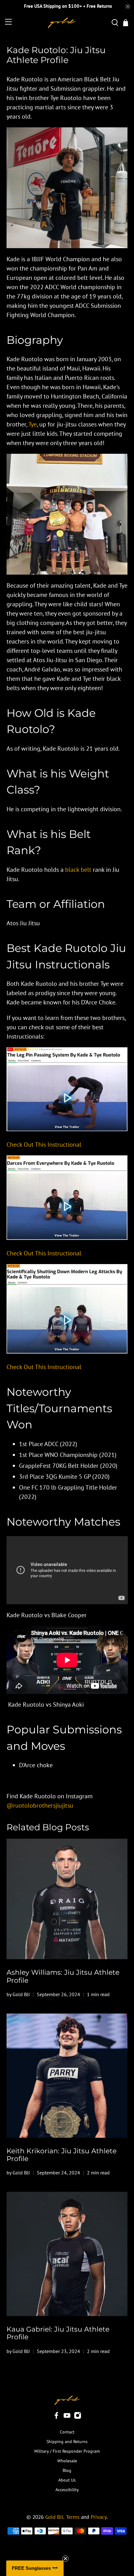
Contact (67, 2432)
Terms (73, 2517)
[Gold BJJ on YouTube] (67, 2418)
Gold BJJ (54, 2517)
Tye (33, 424)
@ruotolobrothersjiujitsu (40, 1805)
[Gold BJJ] (62, 23)
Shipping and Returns (67, 2442)
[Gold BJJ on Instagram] (78, 2418)
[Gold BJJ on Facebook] (56, 2418)
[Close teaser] (65, 2559)
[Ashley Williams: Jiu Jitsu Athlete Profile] (67, 1899)
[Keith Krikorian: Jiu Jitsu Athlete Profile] (67, 2076)
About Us (67, 2480)
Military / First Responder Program (67, 2451)
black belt (78, 870)
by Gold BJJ (18, 1994)
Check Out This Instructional (44, 1145)
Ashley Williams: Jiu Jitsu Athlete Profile (63, 1976)
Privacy (99, 2517)
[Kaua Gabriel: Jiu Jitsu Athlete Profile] (67, 2254)
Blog (67, 2470)
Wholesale (67, 2461)
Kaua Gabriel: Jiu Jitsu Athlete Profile (58, 2333)
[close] (128, 7)
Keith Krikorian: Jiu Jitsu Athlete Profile (62, 2155)
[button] (35, 2568)
